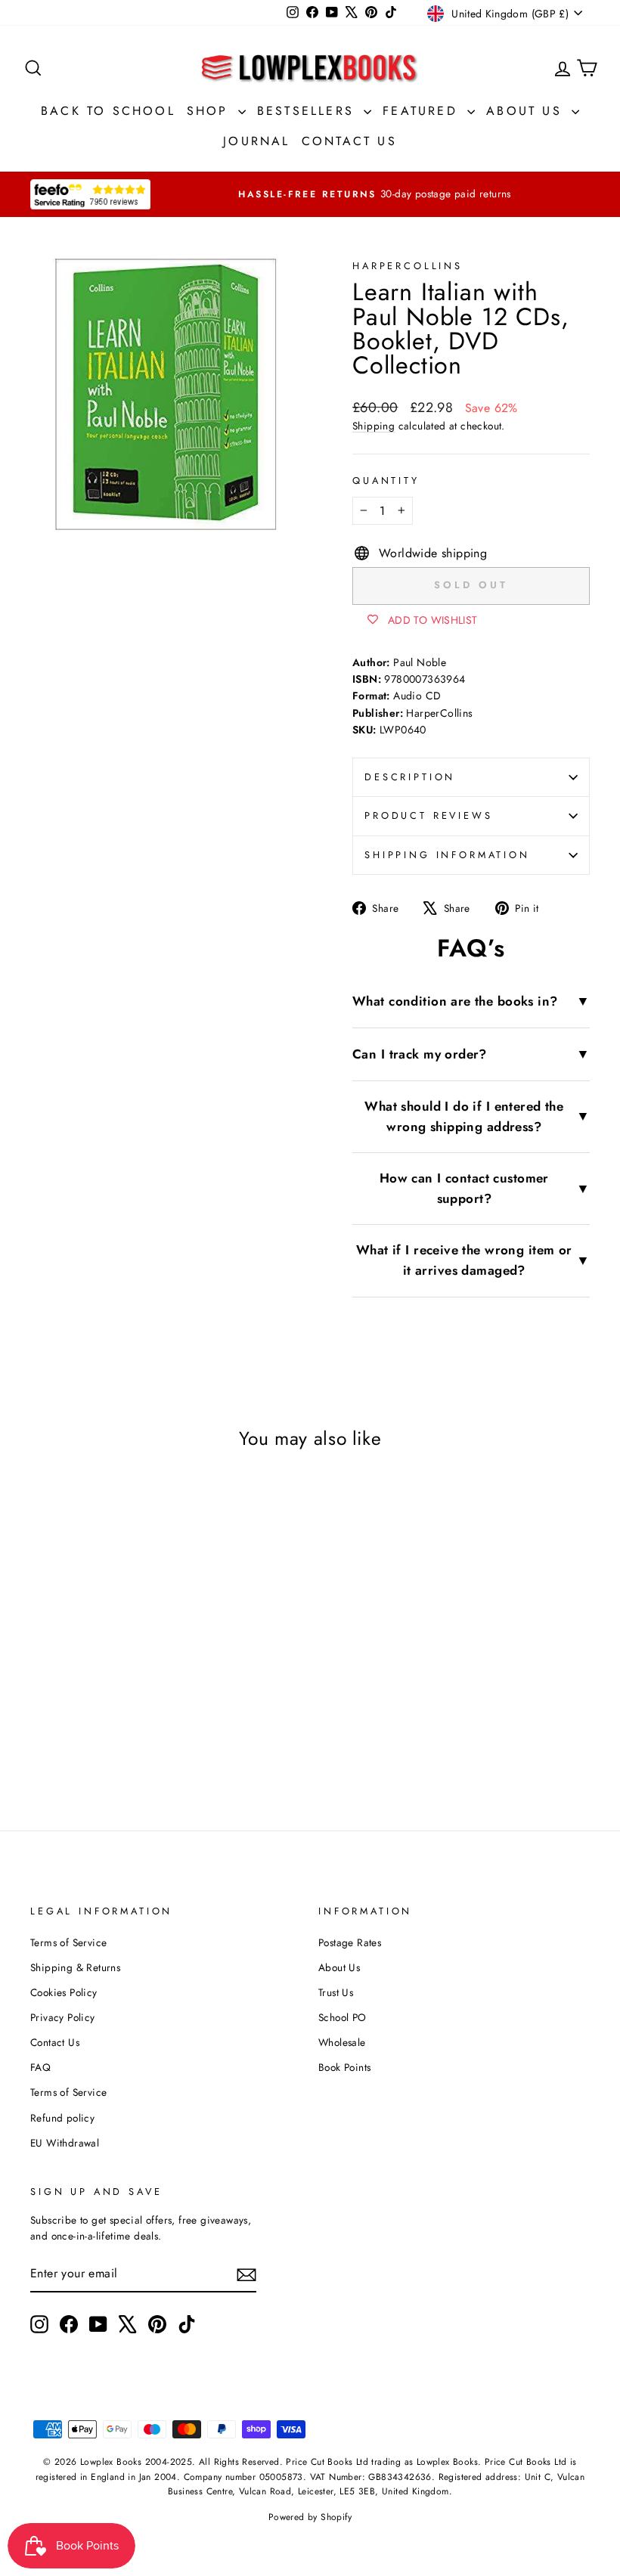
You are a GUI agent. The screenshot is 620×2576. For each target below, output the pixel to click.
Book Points (344, 2067)
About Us (527, 111)
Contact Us (349, 141)
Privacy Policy (63, 2017)
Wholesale (342, 2042)
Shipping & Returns (75, 1967)
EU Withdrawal (65, 2143)
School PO (343, 2017)
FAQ (40, 2067)
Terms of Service (68, 1942)
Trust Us (336, 1992)
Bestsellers (308, 111)
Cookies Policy (64, 1992)
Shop (211, 111)
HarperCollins (408, 266)
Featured (423, 111)
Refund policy (62, 2118)
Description (410, 777)
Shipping (374, 426)
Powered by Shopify (310, 2517)
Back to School (108, 111)
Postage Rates (350, 1942)
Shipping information (447, 855)
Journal (256, 141)
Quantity (386, 480)
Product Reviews (429, 815)
